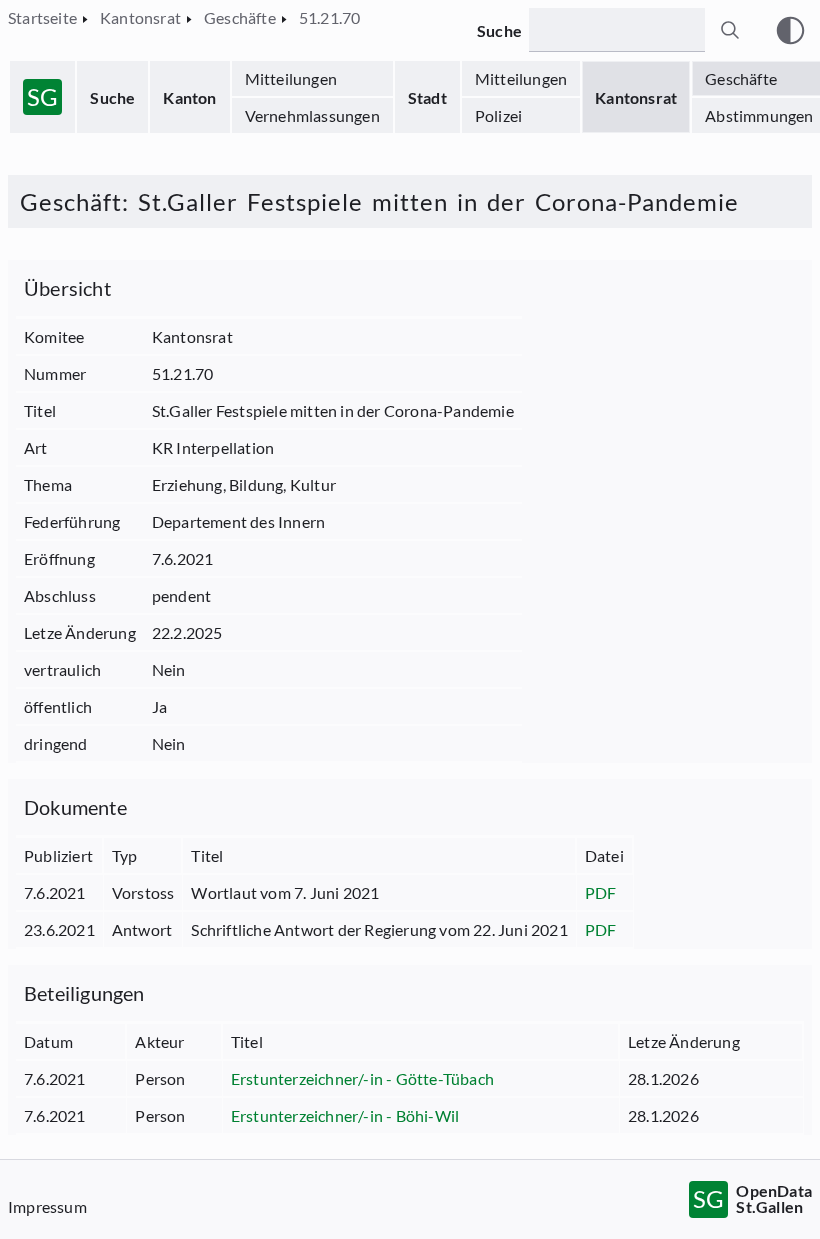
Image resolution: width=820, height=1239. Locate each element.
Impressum (47, 1206)
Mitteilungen (291, 78)
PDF (601, 892)
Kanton (189, 97)
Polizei (498, 115)
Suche (112, 97)
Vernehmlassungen (312, 115)
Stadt (427, 97)
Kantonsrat (636, 97)
